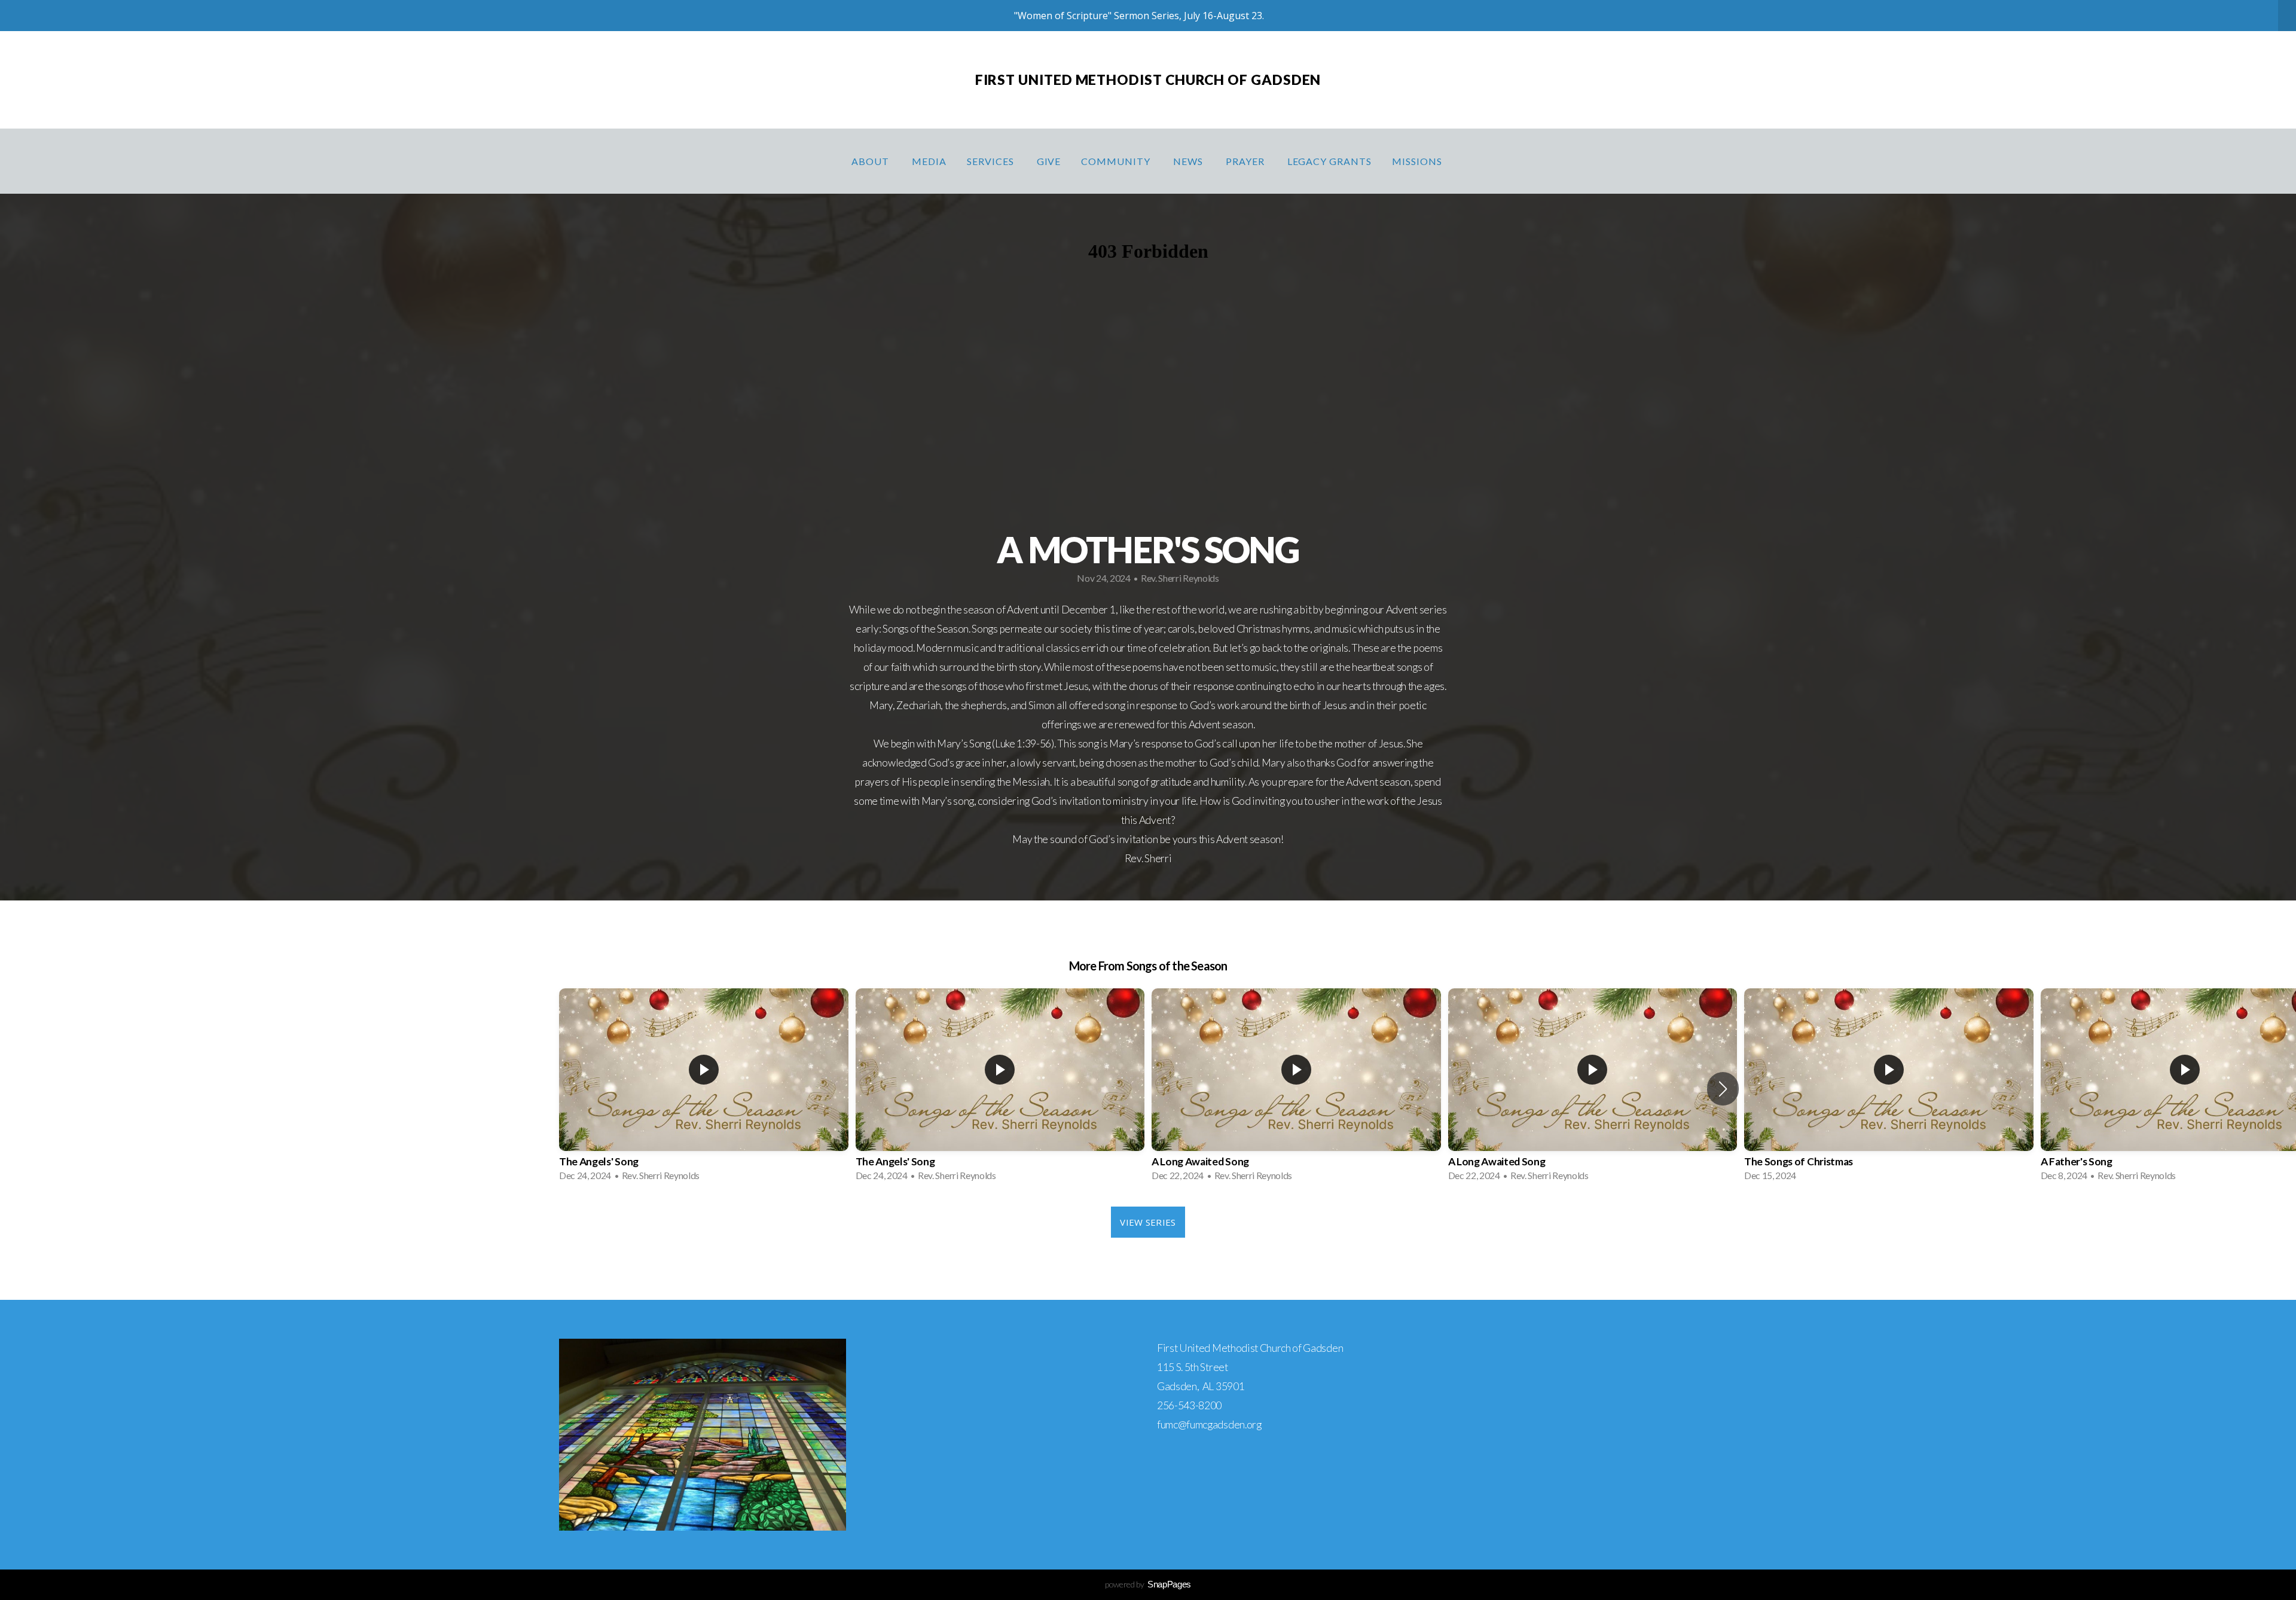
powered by (1148, 1584)
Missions (1418, 161)
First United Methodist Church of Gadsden (1148, 80)
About (871, 161)
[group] (704, 1088)
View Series (1148, 1222)
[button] (1723, 1089)
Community (1117, 161)
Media (929, 161)
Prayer (1246, 161)
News (1189, 161)
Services (992, 161)
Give (1049, 161)
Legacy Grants (1329, 161)
